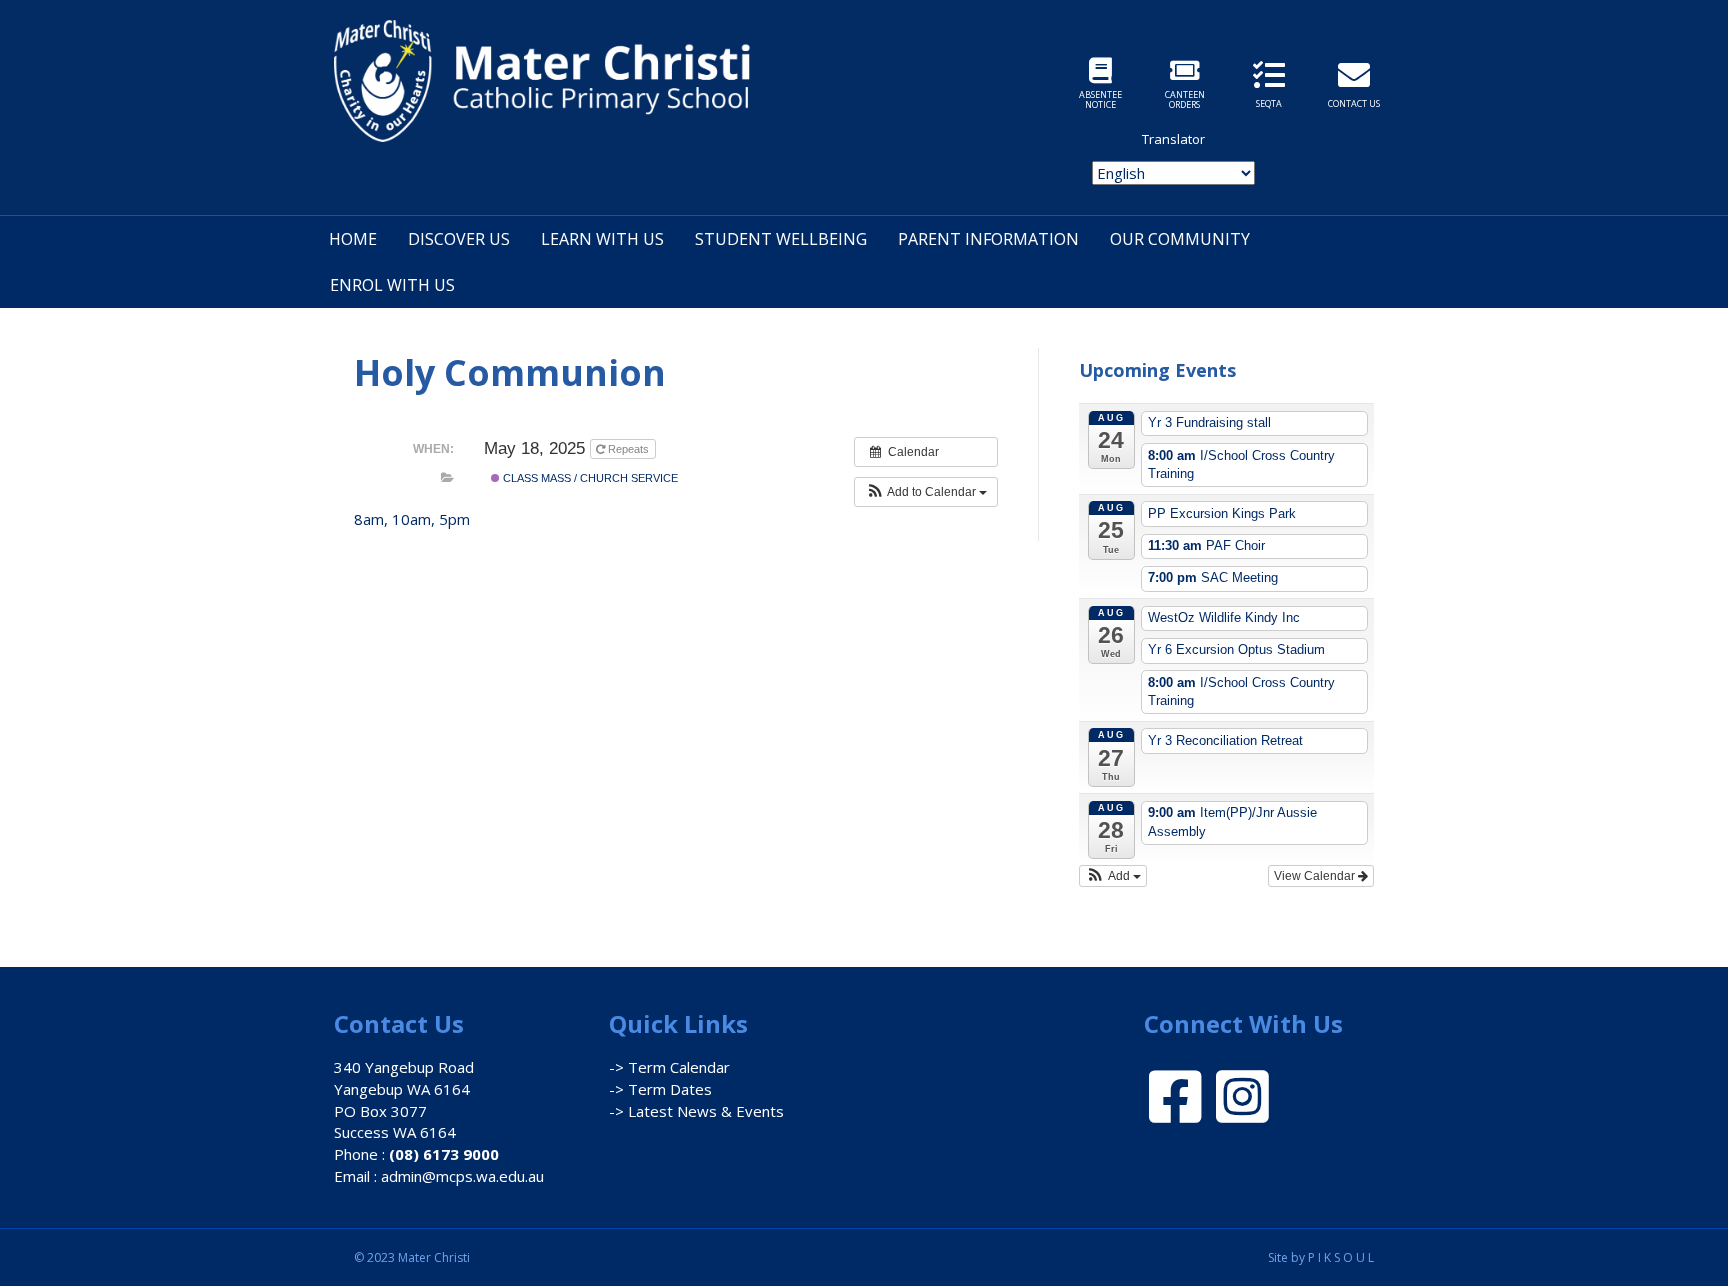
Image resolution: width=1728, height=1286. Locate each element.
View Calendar (1316, 876)
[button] (926, 492)
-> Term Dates (660, 1089)
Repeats (628, 449)
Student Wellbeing (781, 239)
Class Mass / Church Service (589, 478)
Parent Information (988, 239)
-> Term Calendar (669, 1067)
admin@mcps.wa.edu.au (462, 1176)
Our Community (1180, 239)
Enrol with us (392, 285)
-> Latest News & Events (696, 1111)
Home (353, 239)
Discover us (459, 239)
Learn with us (602, 239)
